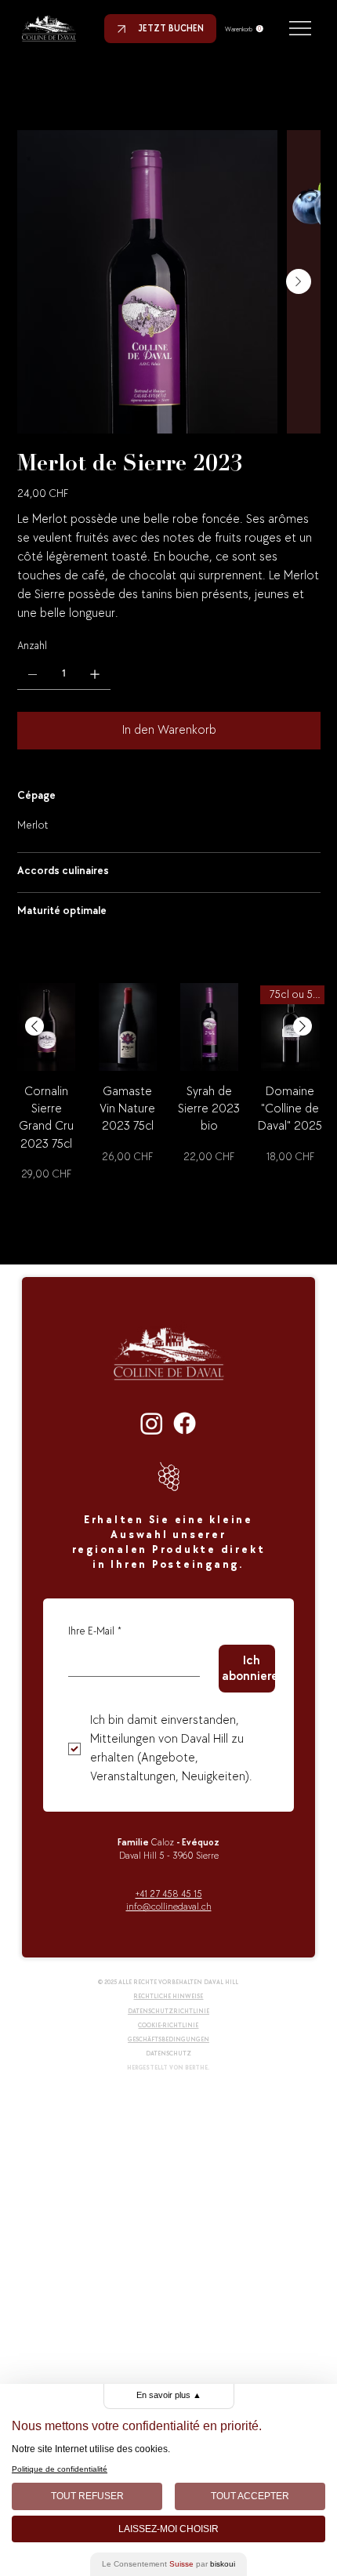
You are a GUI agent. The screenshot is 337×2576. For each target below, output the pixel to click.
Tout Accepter (250, 2496)
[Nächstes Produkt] (303, 1026)
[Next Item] (299, 281)
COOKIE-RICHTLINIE (168, 2025)
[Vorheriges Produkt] (34, 1026)
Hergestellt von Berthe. (168, 2068)
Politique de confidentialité (60, 2469)
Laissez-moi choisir (168, 2529)
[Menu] (301, 28)
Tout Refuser (87, 2496)
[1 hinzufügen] (95, 674)
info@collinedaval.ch (169, 1907)
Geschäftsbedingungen (168, 2039)
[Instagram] (152, 1423)
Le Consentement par (168, 2564)
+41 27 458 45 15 (169, 1894)
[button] (244, 29)
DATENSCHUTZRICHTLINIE (168, 2011)
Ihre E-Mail (95, 1631)
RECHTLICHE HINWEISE (168, 1996)
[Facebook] (185, 1423)
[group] (168, 1100)
